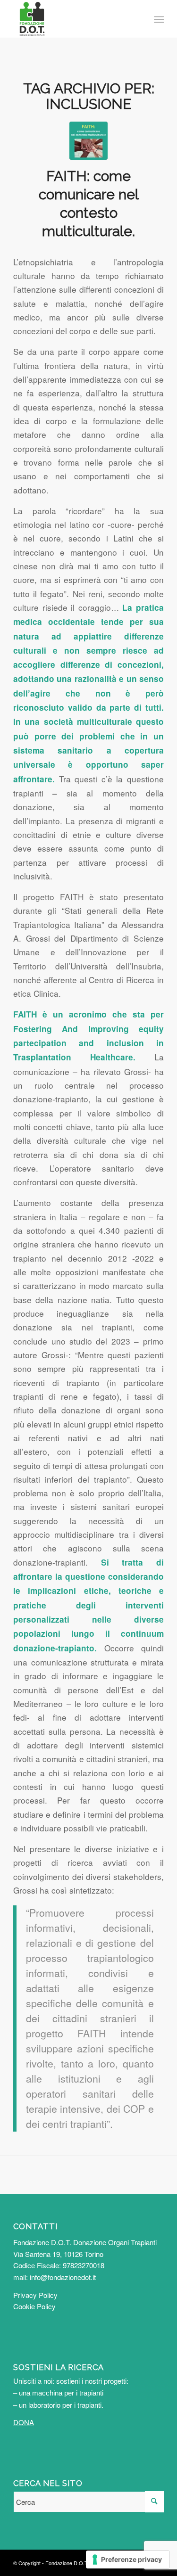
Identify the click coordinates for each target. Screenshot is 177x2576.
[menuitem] (158, 19)
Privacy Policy (35, 2295)
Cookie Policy (34, 2306)
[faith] (88, 141)
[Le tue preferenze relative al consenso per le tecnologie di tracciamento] (128, 2560)
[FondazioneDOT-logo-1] (73, 19)
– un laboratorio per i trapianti (57, 2405)
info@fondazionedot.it (63, 2277)
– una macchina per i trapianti (58, 2393)
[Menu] (158, 19)
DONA (24, 2422)
